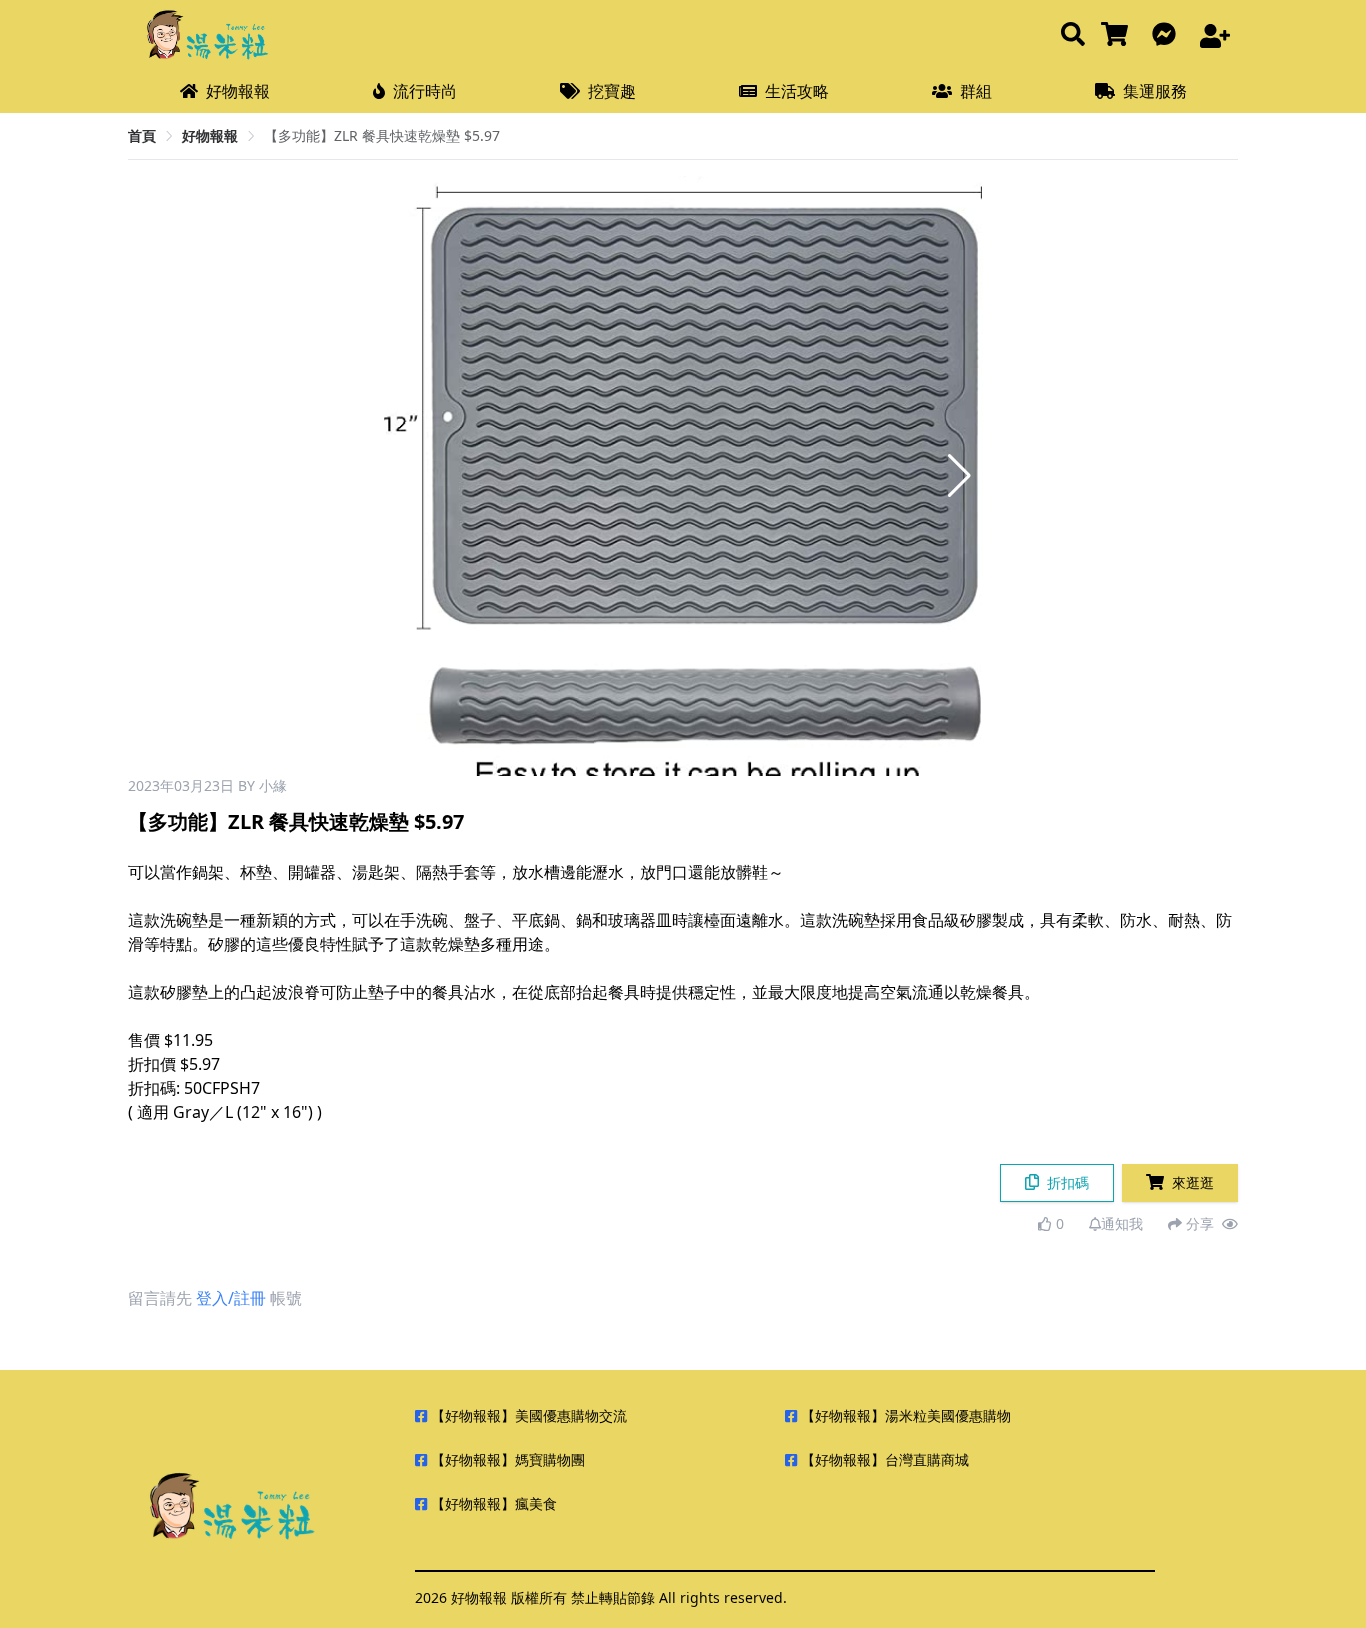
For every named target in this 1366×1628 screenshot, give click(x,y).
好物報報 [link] (210, 135)
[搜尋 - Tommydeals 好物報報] (1073, 35)
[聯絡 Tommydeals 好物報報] (1168, 35)
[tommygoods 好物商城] (1118, 35)
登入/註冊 (231, 1298)
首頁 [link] (142, 135)
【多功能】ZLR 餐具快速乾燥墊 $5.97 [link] (382, 135)
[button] (959, 476)
